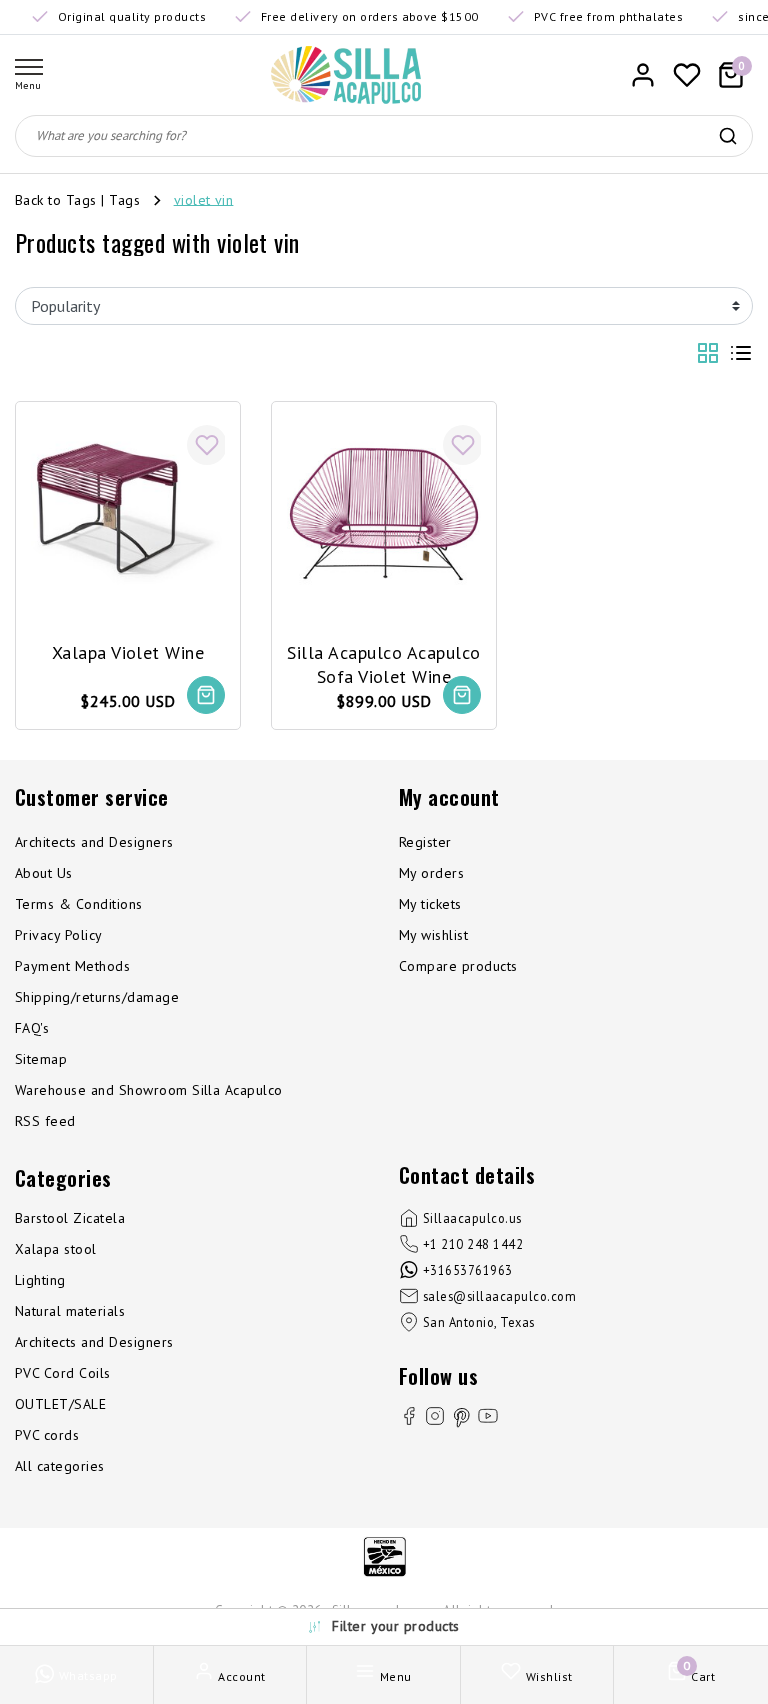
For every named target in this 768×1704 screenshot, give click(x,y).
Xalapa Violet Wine (128, 652)
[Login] (643, 75)
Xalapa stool (56, 1249)
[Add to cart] (206, 695)
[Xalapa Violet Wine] (128, 514)
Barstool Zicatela (70, 1218)
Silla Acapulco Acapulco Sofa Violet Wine (383, 664)
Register (425, 842)
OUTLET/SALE (60, 1404)
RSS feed (45, 1121)
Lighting (40, 1280)
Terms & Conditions (79, 904)
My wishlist (433, 935)
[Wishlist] (687, 75)
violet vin (204, 199)
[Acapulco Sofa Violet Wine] (384, 514)
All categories (60, 1466)
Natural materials (70, 1311)
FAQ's (32, 1028)
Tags (124, 199)
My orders (431, 873)
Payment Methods (72, 966)
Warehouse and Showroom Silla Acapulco (149, 1090)
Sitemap (41, 1059)
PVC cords (47, 1435)
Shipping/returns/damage (97, 997)
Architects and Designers (94, 842)
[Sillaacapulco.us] (346, 75)
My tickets (430, 904)
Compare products (458, 966)
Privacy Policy (59, 935)
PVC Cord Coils (63, 1373)
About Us (44, 873)
